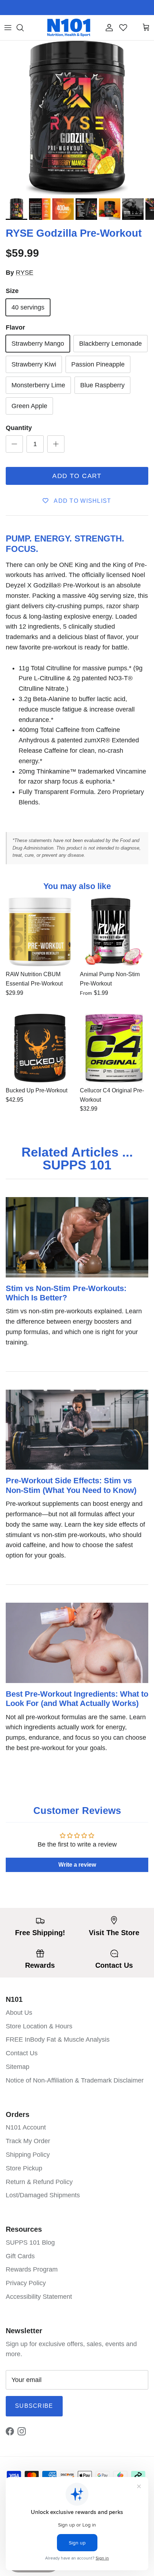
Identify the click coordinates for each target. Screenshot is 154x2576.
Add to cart (77, 476)
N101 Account (26, 2127)
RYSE (25, 273)
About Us (19, 2013)
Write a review (77, 1865)
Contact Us (22, 2053)
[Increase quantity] (56, 444)
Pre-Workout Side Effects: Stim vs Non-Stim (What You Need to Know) (71, 1485)
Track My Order (28, 2141)
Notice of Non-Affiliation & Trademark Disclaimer (75, 2080)
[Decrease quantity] (14, 444)
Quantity (19, 428)
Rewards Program (32, 2269)
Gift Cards (20, 2256)
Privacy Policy (26, 2283)
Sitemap (18, 2067)
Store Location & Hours (39, 2026)
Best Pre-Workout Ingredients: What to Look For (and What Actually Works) (77, 1699)
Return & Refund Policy (39, 2182)
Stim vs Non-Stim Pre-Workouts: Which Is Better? (66, 1293)
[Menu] (8, 28)
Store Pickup (24, 2168)
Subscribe (34, 2406)
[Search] (24, 28)
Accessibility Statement (39, 2297)
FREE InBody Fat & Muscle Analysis (58, 2039)
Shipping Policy (28, 2155)
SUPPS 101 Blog (30, 2242)
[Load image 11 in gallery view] (77, 118)
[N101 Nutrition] (69, 28)
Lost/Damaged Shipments (43, 2195)
